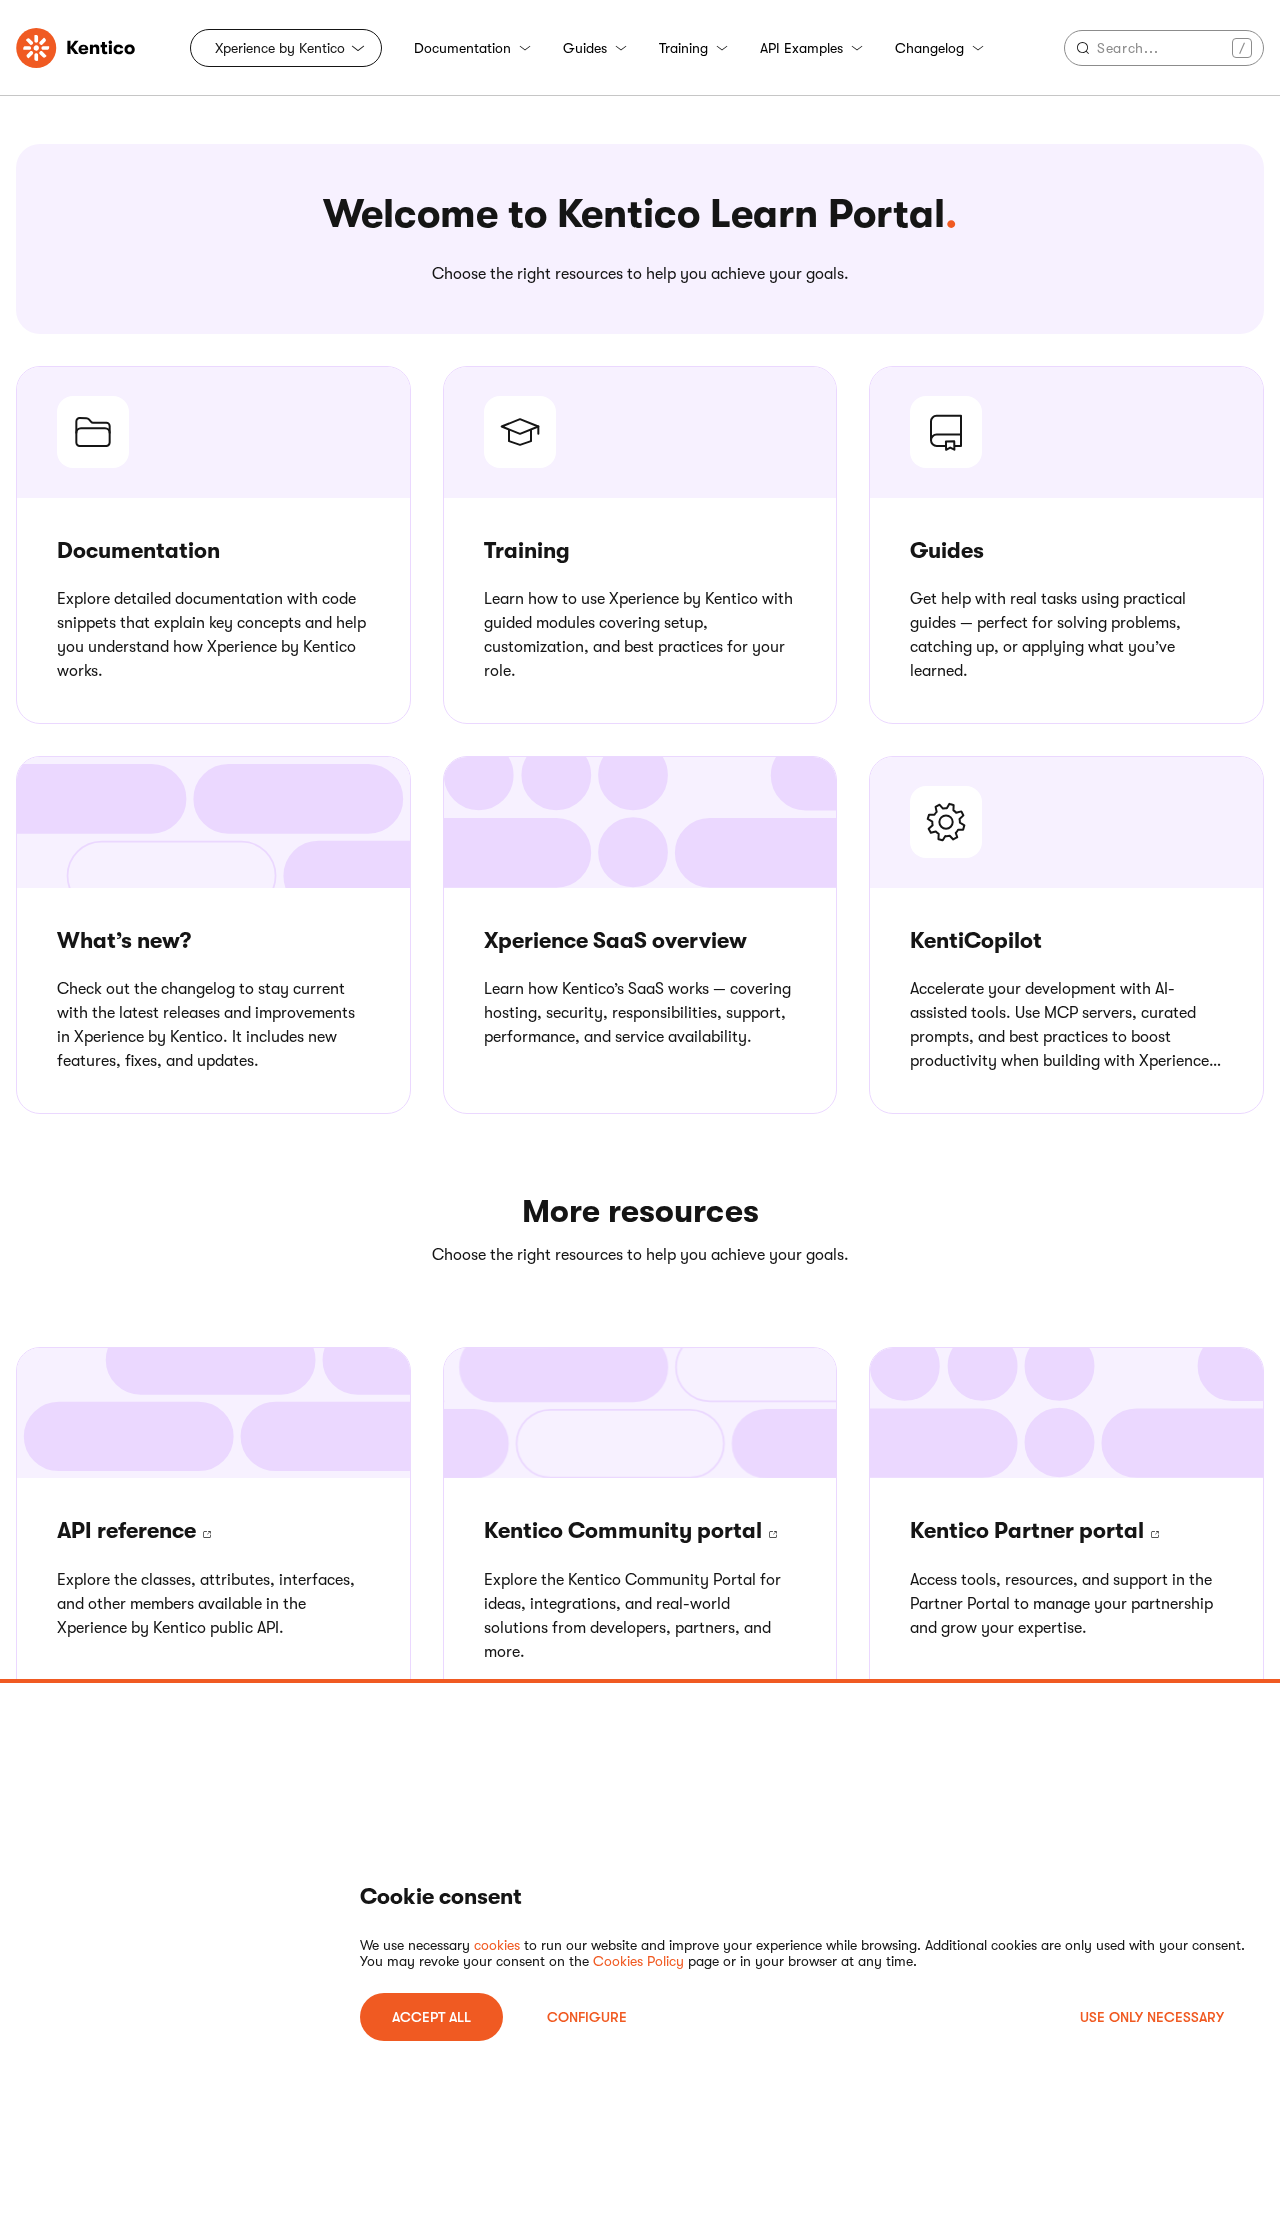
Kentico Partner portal (1029, 1530)
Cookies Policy (638, 1961)
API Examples (801, 48)
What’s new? (124, 940)
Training (683, 48)
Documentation (462, 48)
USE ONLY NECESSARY (1152, 2017)
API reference (129, 1530)
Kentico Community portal (625, 1530)
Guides (585, 48)
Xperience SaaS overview (615, 940)
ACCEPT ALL (431, 2017)
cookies (497, 1945)
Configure (587, 2017)
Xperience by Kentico (280, 48)
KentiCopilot (976, 940)
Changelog (929, 48)
